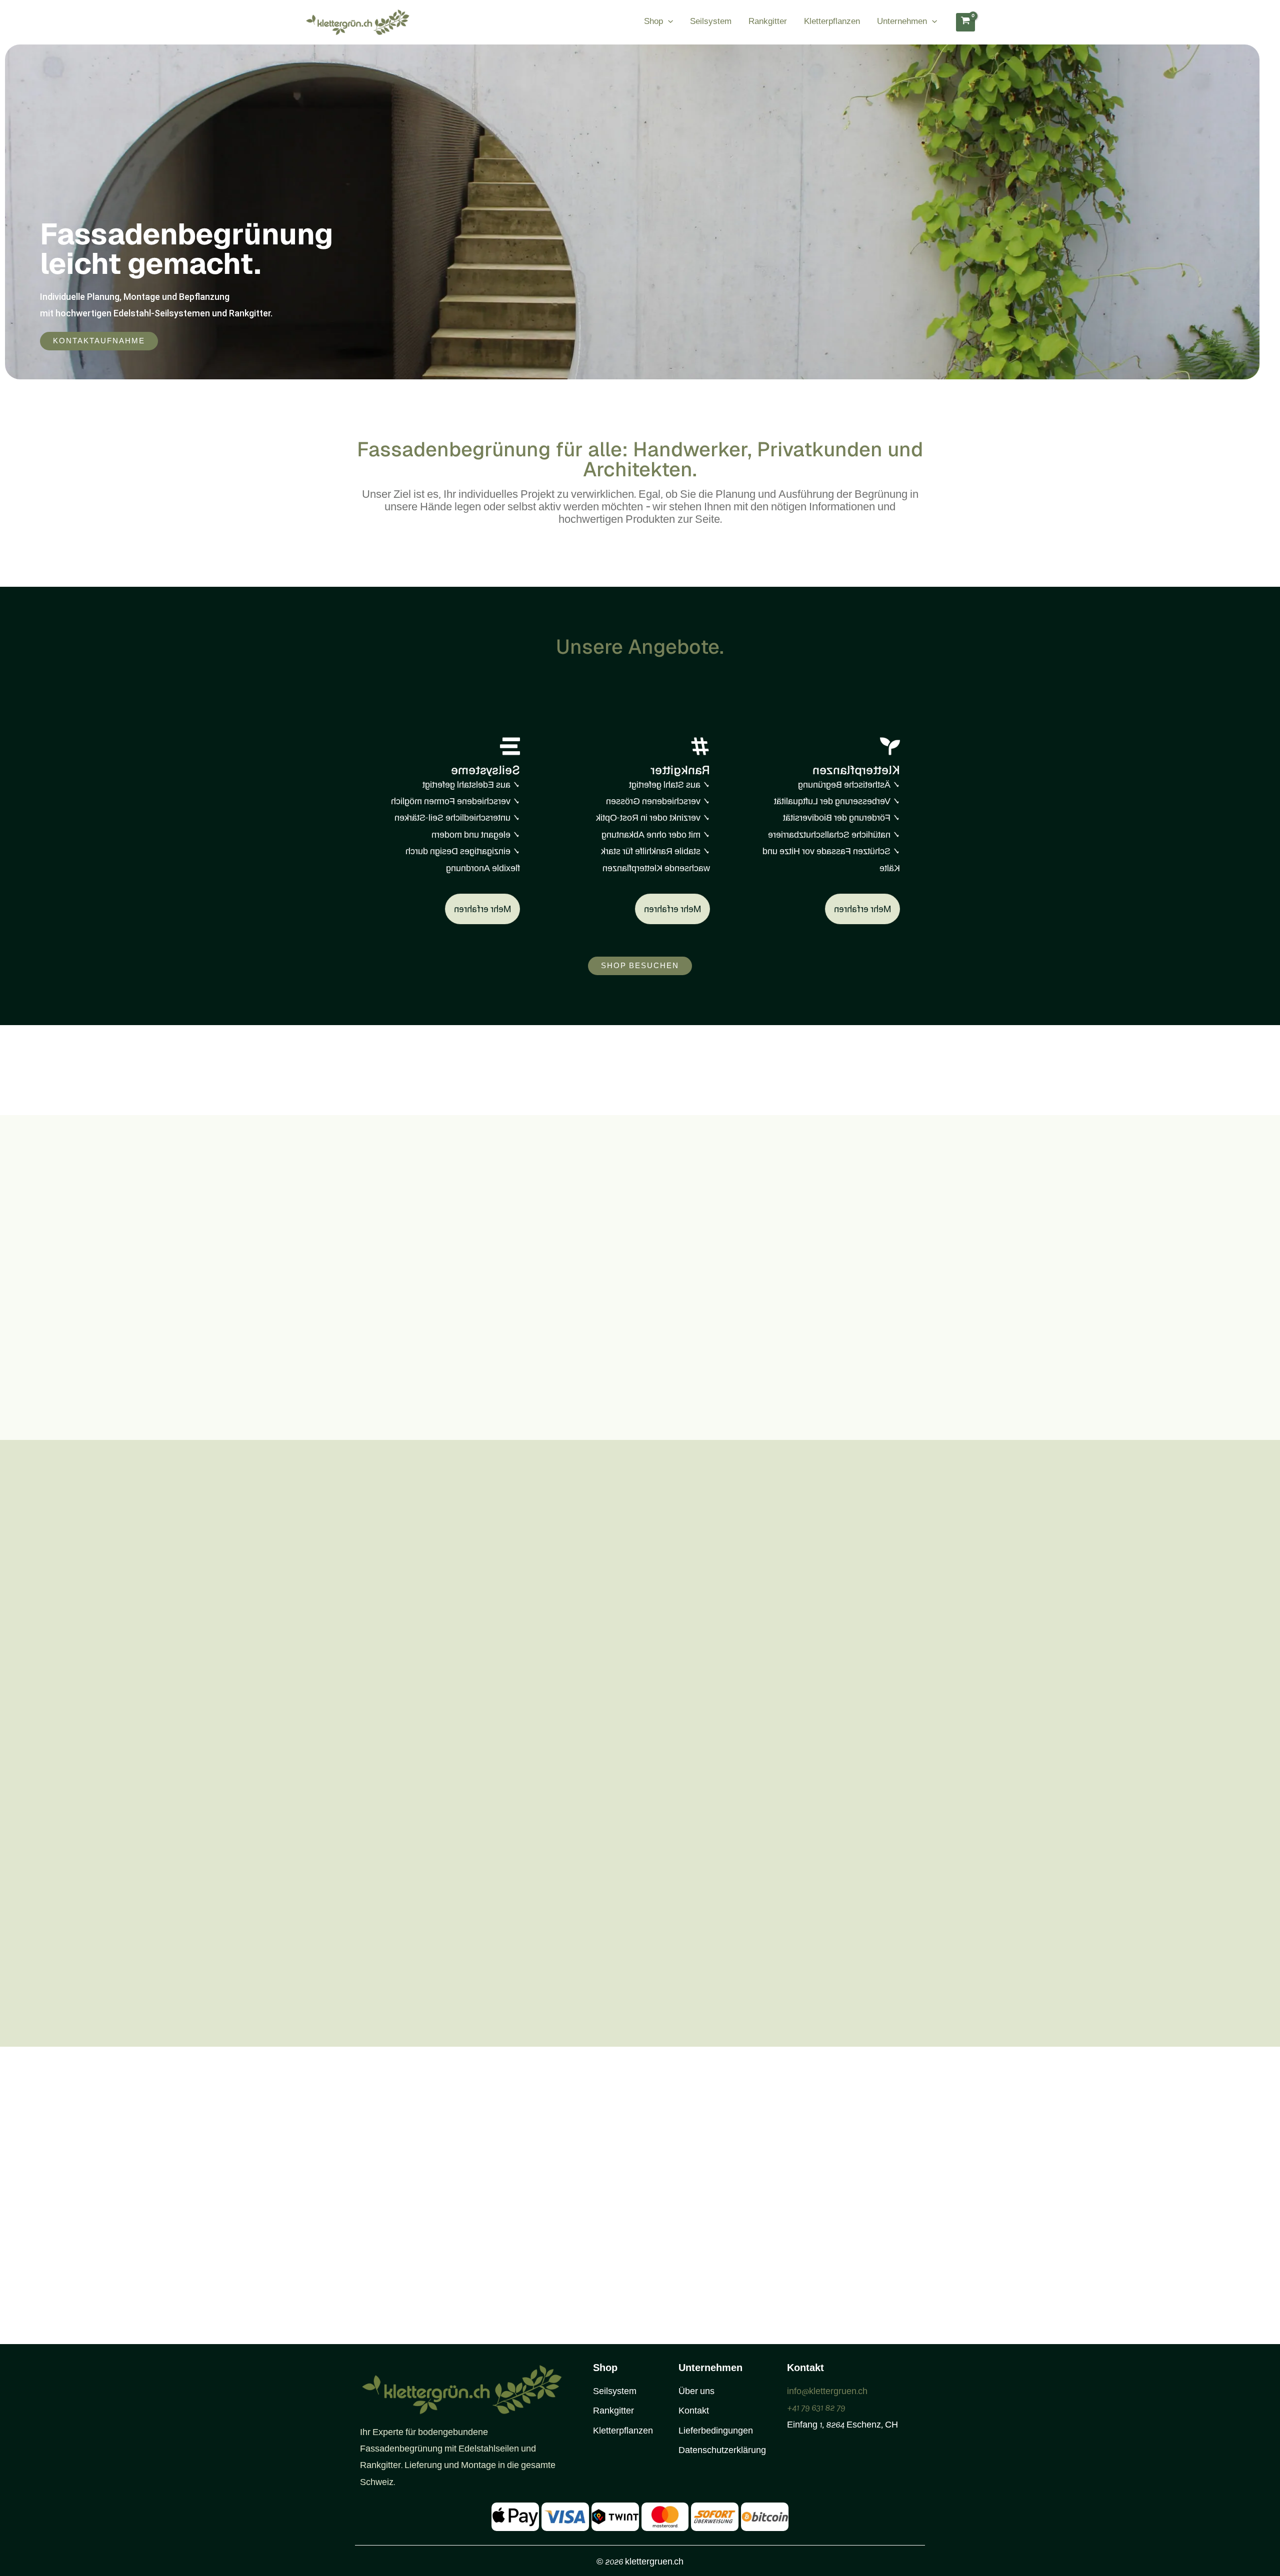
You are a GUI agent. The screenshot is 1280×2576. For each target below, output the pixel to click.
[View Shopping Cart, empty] (965, 22)
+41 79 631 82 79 (816, 2409)
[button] (668, 22)
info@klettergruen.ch (827, 2392)
